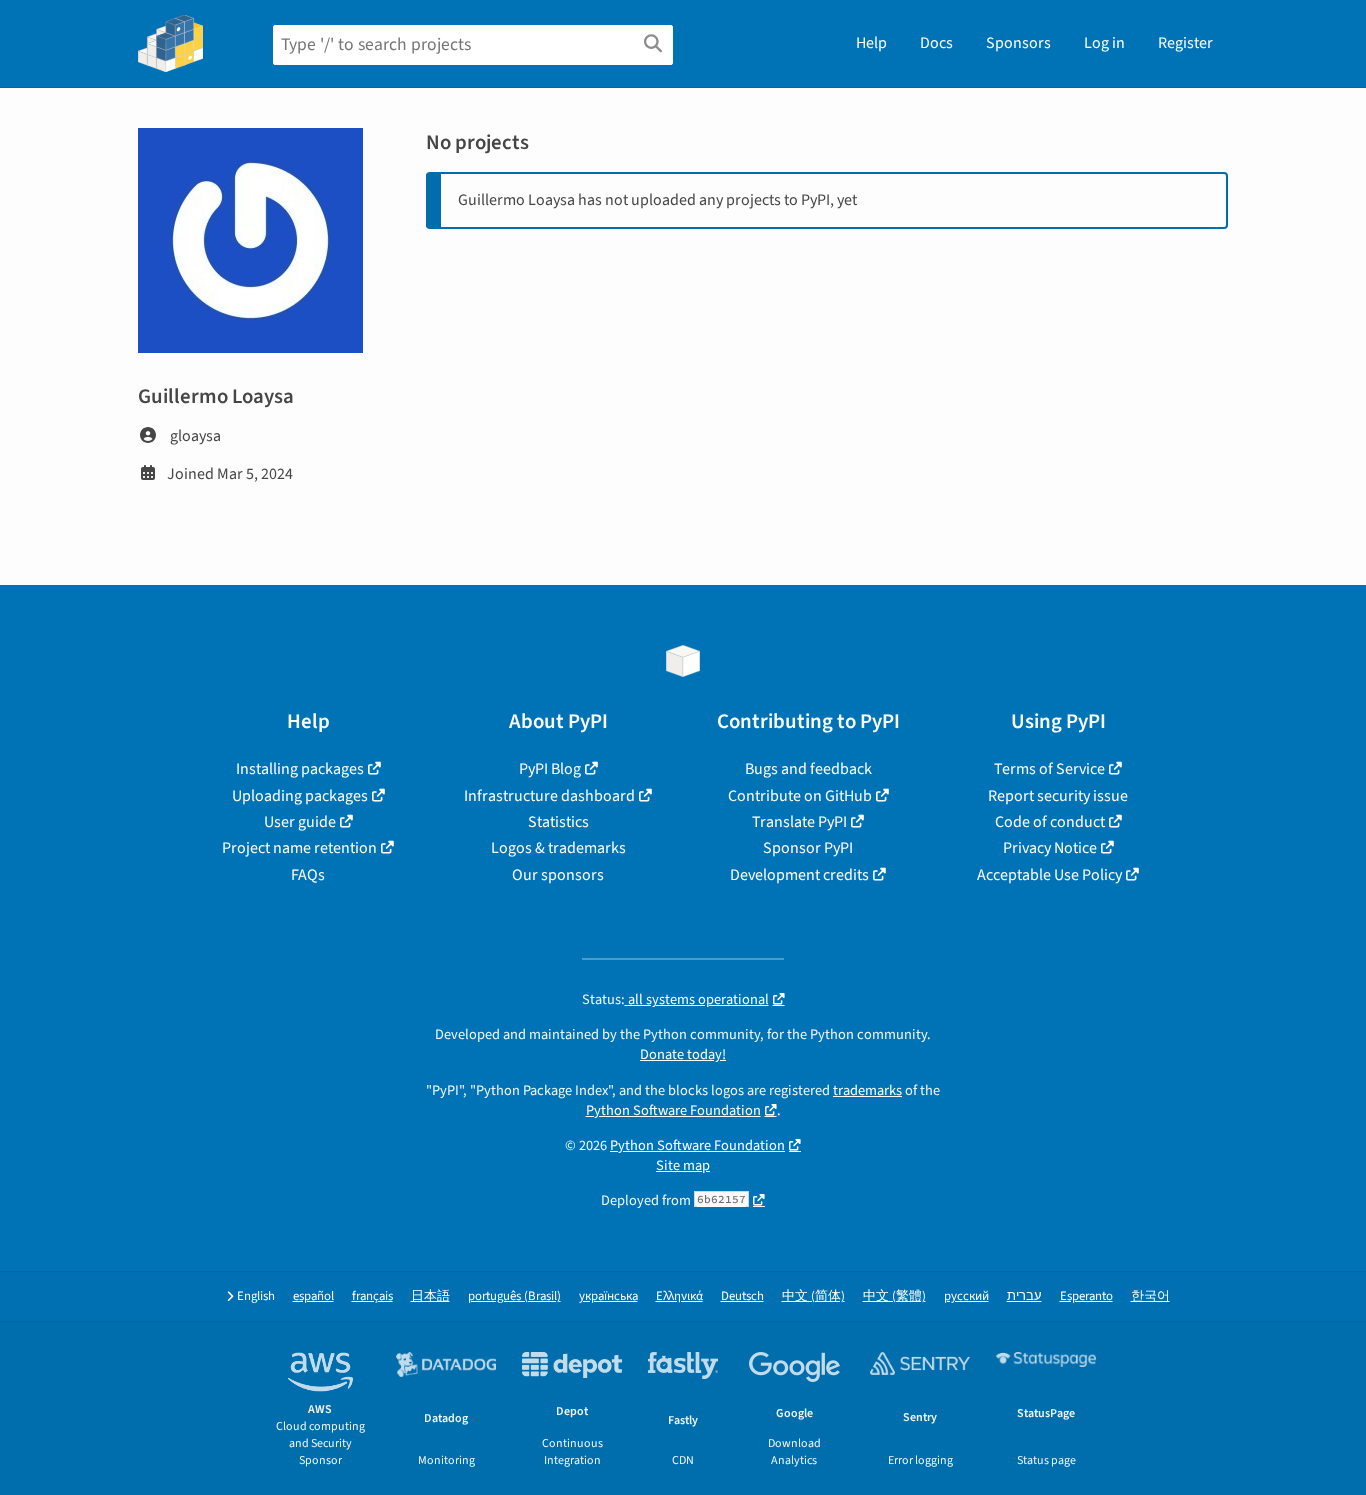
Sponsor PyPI (808, 848)
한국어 (1150, 1296)
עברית (1024, 1296)
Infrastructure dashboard (549, 796)
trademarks (867, 1090)
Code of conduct (1050, 822)
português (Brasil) (514, 1296)
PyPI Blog (550, 769)
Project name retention (299, 848)
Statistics (558, 822)
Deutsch (742, 1296)
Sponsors (1018, 43)
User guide (300, 822)
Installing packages (300, 769)
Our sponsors (558, 875)
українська (608, 1296)
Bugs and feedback (808, 769)
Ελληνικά (679, 1296)
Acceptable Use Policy (1049, 875)
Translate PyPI (799, 822)
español (313, 1296)
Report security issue (1058, 796)
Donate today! (683, 1054)
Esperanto (1086, 1296)
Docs (936, 43)
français (372, 1296)
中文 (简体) (813, 1296)
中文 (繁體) (894, 1296)
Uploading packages (300, 796)
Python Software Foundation (673, 1110)
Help (871, 43)
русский (966, 1296)
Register (1185, 43)
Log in (1104, 43)
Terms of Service (1049, 769)
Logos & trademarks (558, 848)
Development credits (799, 875)
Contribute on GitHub (800, 796)
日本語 (430, 1296)
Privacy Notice (1050, 848)
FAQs (308, 875)
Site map (683, 1165)
